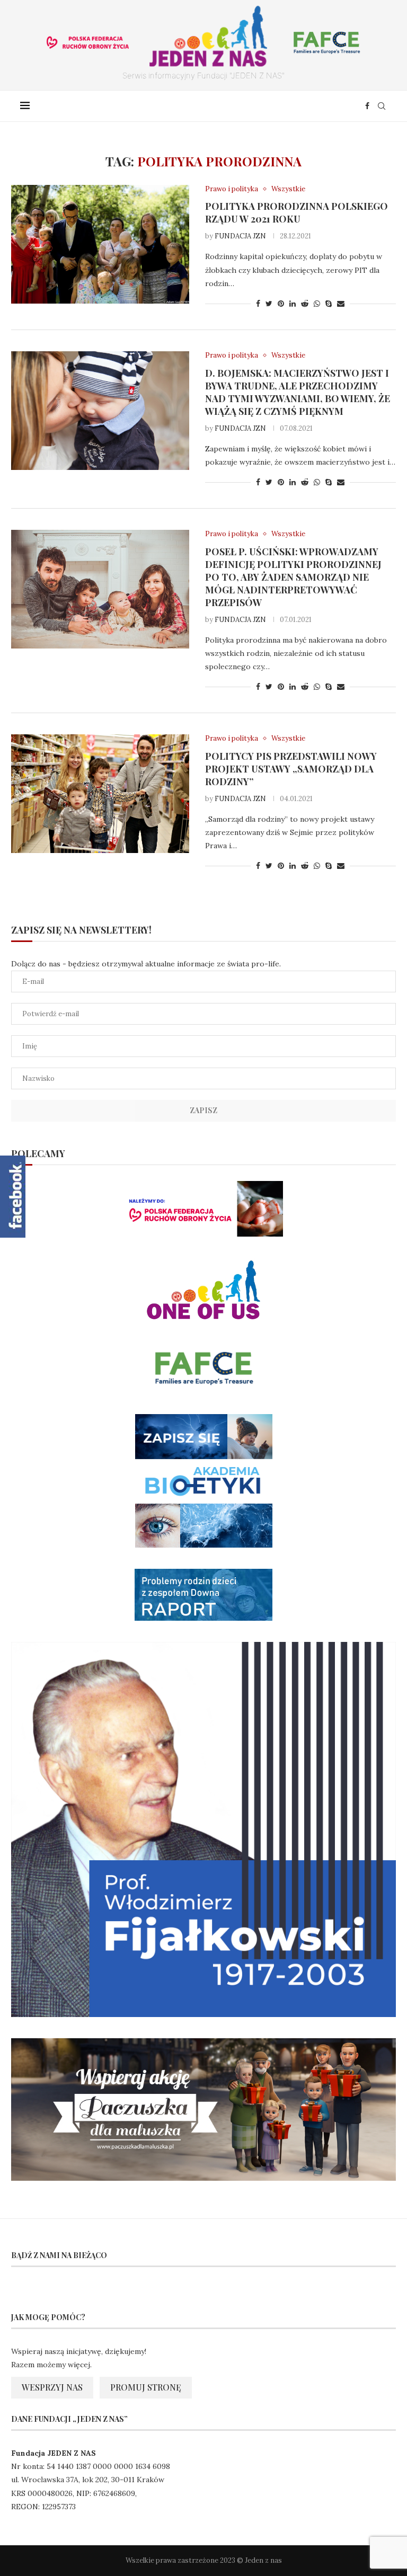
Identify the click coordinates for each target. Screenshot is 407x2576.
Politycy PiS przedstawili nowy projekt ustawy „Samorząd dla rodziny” (291, 769)
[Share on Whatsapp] (317, 304)
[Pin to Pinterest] (281, 304)
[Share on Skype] (329, 304)
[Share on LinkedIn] (293, 304)
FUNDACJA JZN (240, 236)
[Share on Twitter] (269, 304)
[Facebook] (367, 106)
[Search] (382, 106)
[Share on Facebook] (258, 304)
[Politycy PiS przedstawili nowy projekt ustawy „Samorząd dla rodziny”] (100, 794)
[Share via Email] (341, 304)
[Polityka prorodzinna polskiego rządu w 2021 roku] (100, 244)
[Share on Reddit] (305, 304)
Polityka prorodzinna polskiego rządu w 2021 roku (297, 212)
